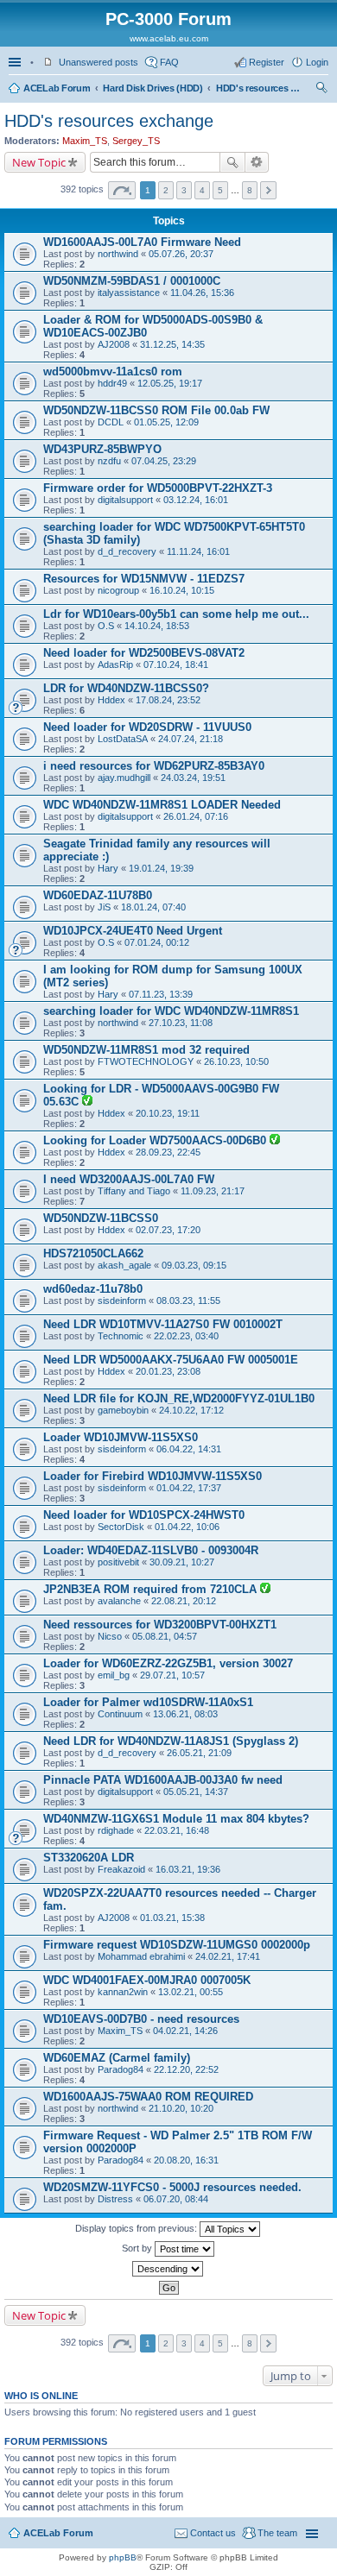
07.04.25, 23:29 (164, 461)
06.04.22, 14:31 (189, 1449)
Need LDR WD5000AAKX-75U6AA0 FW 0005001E (171, 1360)
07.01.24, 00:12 (157, 942)
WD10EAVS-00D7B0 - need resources (141, 2019)
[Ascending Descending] (168, 2269)
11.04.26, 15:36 (202, 293)
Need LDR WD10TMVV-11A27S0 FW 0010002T (163, 1324)
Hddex (111, 700)
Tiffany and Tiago (134, 1191)
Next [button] (268, 190)
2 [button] (166, 190)
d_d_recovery (127, 551)
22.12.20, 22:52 (186, 2069)
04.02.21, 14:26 (185, 2031)
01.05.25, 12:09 (166, 422)
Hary (108, 868)
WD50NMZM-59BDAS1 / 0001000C (132, 281)
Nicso (110, 1636)
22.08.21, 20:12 (184, 1601)
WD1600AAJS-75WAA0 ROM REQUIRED (148, 2097)
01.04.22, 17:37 (189, 1488)
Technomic (121, 1336)
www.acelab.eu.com (169, 38)
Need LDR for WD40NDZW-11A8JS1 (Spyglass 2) (171, 1741)
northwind (118, 254)
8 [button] (250, 190)
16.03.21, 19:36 (188, 1869)
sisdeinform (122, 1301)
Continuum (120, 1714)
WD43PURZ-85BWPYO (102, 449)
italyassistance (129, 293)
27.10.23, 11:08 (181, 1023)
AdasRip (115, 664)
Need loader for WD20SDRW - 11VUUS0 (147, 727)
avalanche (119, 1601)
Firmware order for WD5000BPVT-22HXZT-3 (158, 488)
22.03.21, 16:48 (177, 1830)
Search (232, 162)
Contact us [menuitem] (213, 2533)
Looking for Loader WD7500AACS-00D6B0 (156, 1140)
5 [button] (220, 190)
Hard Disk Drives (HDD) (153, 88)
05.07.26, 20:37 (181, 254)
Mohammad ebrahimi (141, 1956)
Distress (115, 2199)
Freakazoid (121, 1869)
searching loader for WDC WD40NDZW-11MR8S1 (171, 1011)
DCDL (111, 422)
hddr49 (112, 383)
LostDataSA (123, 739)
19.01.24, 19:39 (161, 868)
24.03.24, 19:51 (193, 778)
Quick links (16, 62)
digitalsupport (125, 500)
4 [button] (202, 190)
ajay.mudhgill (124, 778)
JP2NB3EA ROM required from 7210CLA (152, 1589)
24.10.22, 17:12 (191, 1410)
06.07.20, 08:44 (176, 2199)
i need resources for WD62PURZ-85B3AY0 (154, 766)
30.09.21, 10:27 (182, 1562)
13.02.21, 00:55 (191, 1992)
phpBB (123, 2557)
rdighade (116, 1830)
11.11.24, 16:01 (198, 551)
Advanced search (257, 162)
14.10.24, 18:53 (157, 626)
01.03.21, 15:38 (172, 1918)
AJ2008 (114, 344)
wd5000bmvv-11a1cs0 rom (113, 372)
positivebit (118, 1562)
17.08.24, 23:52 (168, 700)
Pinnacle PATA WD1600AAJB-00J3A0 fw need (163, 1780)
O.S (106, 626)
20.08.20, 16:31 (186, 2160)
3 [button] (184, 190)
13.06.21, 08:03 (185, 1714)
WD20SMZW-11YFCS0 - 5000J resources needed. (172, 2187)
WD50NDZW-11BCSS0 (101, 1218)
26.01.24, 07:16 (196, 816)
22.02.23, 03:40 (186, 1336)
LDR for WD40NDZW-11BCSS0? (126, 688)
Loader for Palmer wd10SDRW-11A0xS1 (148, 1702)
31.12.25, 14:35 (172, 344)
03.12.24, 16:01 (196, 500)
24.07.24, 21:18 (191, 739)
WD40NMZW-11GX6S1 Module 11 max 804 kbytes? (176, 1819)
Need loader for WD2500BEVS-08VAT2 (144, 653)
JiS (104, 907)
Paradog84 (121, 2069)
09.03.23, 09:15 (194, 1265)
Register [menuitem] (267, 62)
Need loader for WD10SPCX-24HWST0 (144, 1515)
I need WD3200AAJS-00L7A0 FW (129, 1179)
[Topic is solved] (87, 1102)
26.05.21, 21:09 (199, 1753)
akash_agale (124, 1265)
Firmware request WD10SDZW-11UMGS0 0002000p (177, 1945)
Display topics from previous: (137, 2228)
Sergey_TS (136, 141)
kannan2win (123, 1992)
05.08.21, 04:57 (165, 1636)
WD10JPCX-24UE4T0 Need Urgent (133, 931)
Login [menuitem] (317, 62)
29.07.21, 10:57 (172, 1675)
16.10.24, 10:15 (182, 590)
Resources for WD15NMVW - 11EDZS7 (144, 579)
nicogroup (118, 590)
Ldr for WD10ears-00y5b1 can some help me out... (176, 614)
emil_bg (114, 1675)
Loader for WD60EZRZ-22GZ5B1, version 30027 (168, 1663)
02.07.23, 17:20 (168, 1230)
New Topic (39, 162)
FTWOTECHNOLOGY (146, 1061)
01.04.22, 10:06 (187, 1527)
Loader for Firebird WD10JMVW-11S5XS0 (153, 1476)
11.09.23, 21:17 (213, 1191)
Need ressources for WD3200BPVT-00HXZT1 (160, 1625)
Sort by (138, 2248)
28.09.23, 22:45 (168, 1152)
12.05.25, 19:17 (170, 383)
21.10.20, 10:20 (181, 2108)
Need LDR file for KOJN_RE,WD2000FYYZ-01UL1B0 (179, 1398)
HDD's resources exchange (259, 88)
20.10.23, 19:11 (168, 1113)
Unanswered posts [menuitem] (99, 62)
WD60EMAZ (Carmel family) (117, 2058)
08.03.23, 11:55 (188, 1301)
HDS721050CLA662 (93, 1253)
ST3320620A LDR (89, 1858)
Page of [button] (122, 190)
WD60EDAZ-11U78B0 (98, 895)
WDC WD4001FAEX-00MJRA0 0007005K (147, 1980)
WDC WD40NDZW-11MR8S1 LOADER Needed (162, 805)
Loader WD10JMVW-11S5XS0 (121, 1437)
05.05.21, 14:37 (196, 1792)
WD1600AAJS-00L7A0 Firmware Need (142, 242)
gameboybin (123, 1410)
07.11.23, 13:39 (161, 994)
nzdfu (109, 461)
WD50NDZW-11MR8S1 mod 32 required (146, 1050)
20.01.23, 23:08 (168, 1371)
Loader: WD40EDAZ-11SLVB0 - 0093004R (151, 1550)
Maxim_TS (85, 141)
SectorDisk (121, 1527)
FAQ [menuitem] (169, 62)
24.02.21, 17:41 (228, 1956)
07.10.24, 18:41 (176, 664)
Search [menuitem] (321, 90)
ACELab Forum (57, 88)
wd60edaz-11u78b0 (93, 1289)
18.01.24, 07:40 (153, 907)
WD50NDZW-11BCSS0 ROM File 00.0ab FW (156, 410)
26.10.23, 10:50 (236, 1061)
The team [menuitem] (277, 2533)
